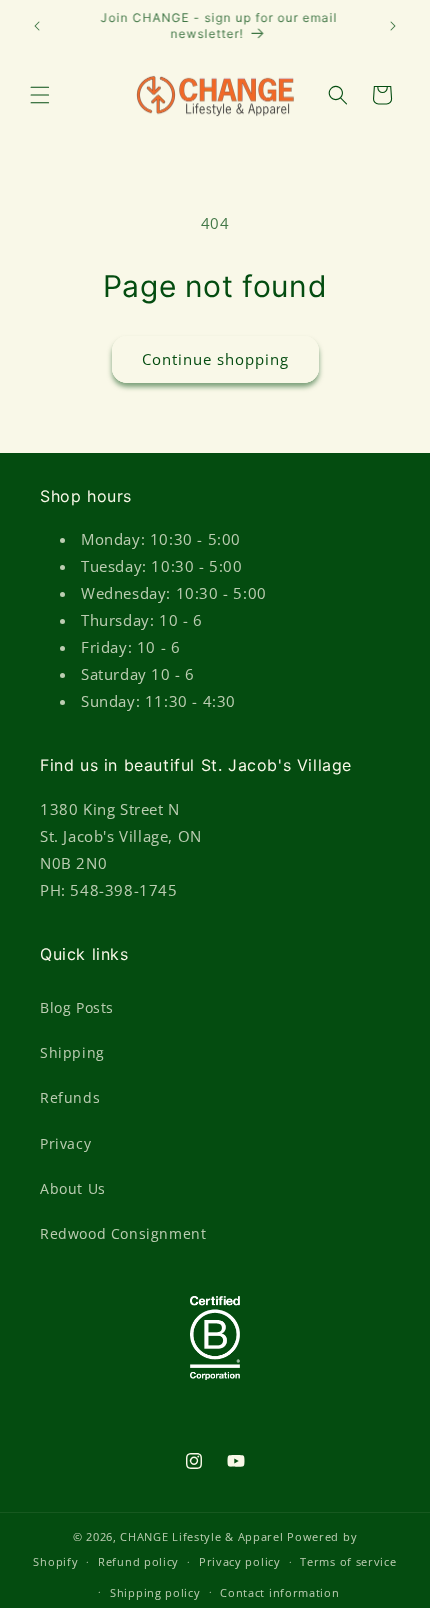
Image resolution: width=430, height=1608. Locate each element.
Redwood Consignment (123, 1233)
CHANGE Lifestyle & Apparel (201, 1536)
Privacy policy (240, 1561)
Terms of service (348, 1561)
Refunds (70, 1097)
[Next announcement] (393, 26)
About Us (73, 1188)
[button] (40, 95)
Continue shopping (215, 359)
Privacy (65, 1143)
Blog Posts (77, 1007)
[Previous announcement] (37, 26)
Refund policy (138, 1561)
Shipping (72, 1052)
